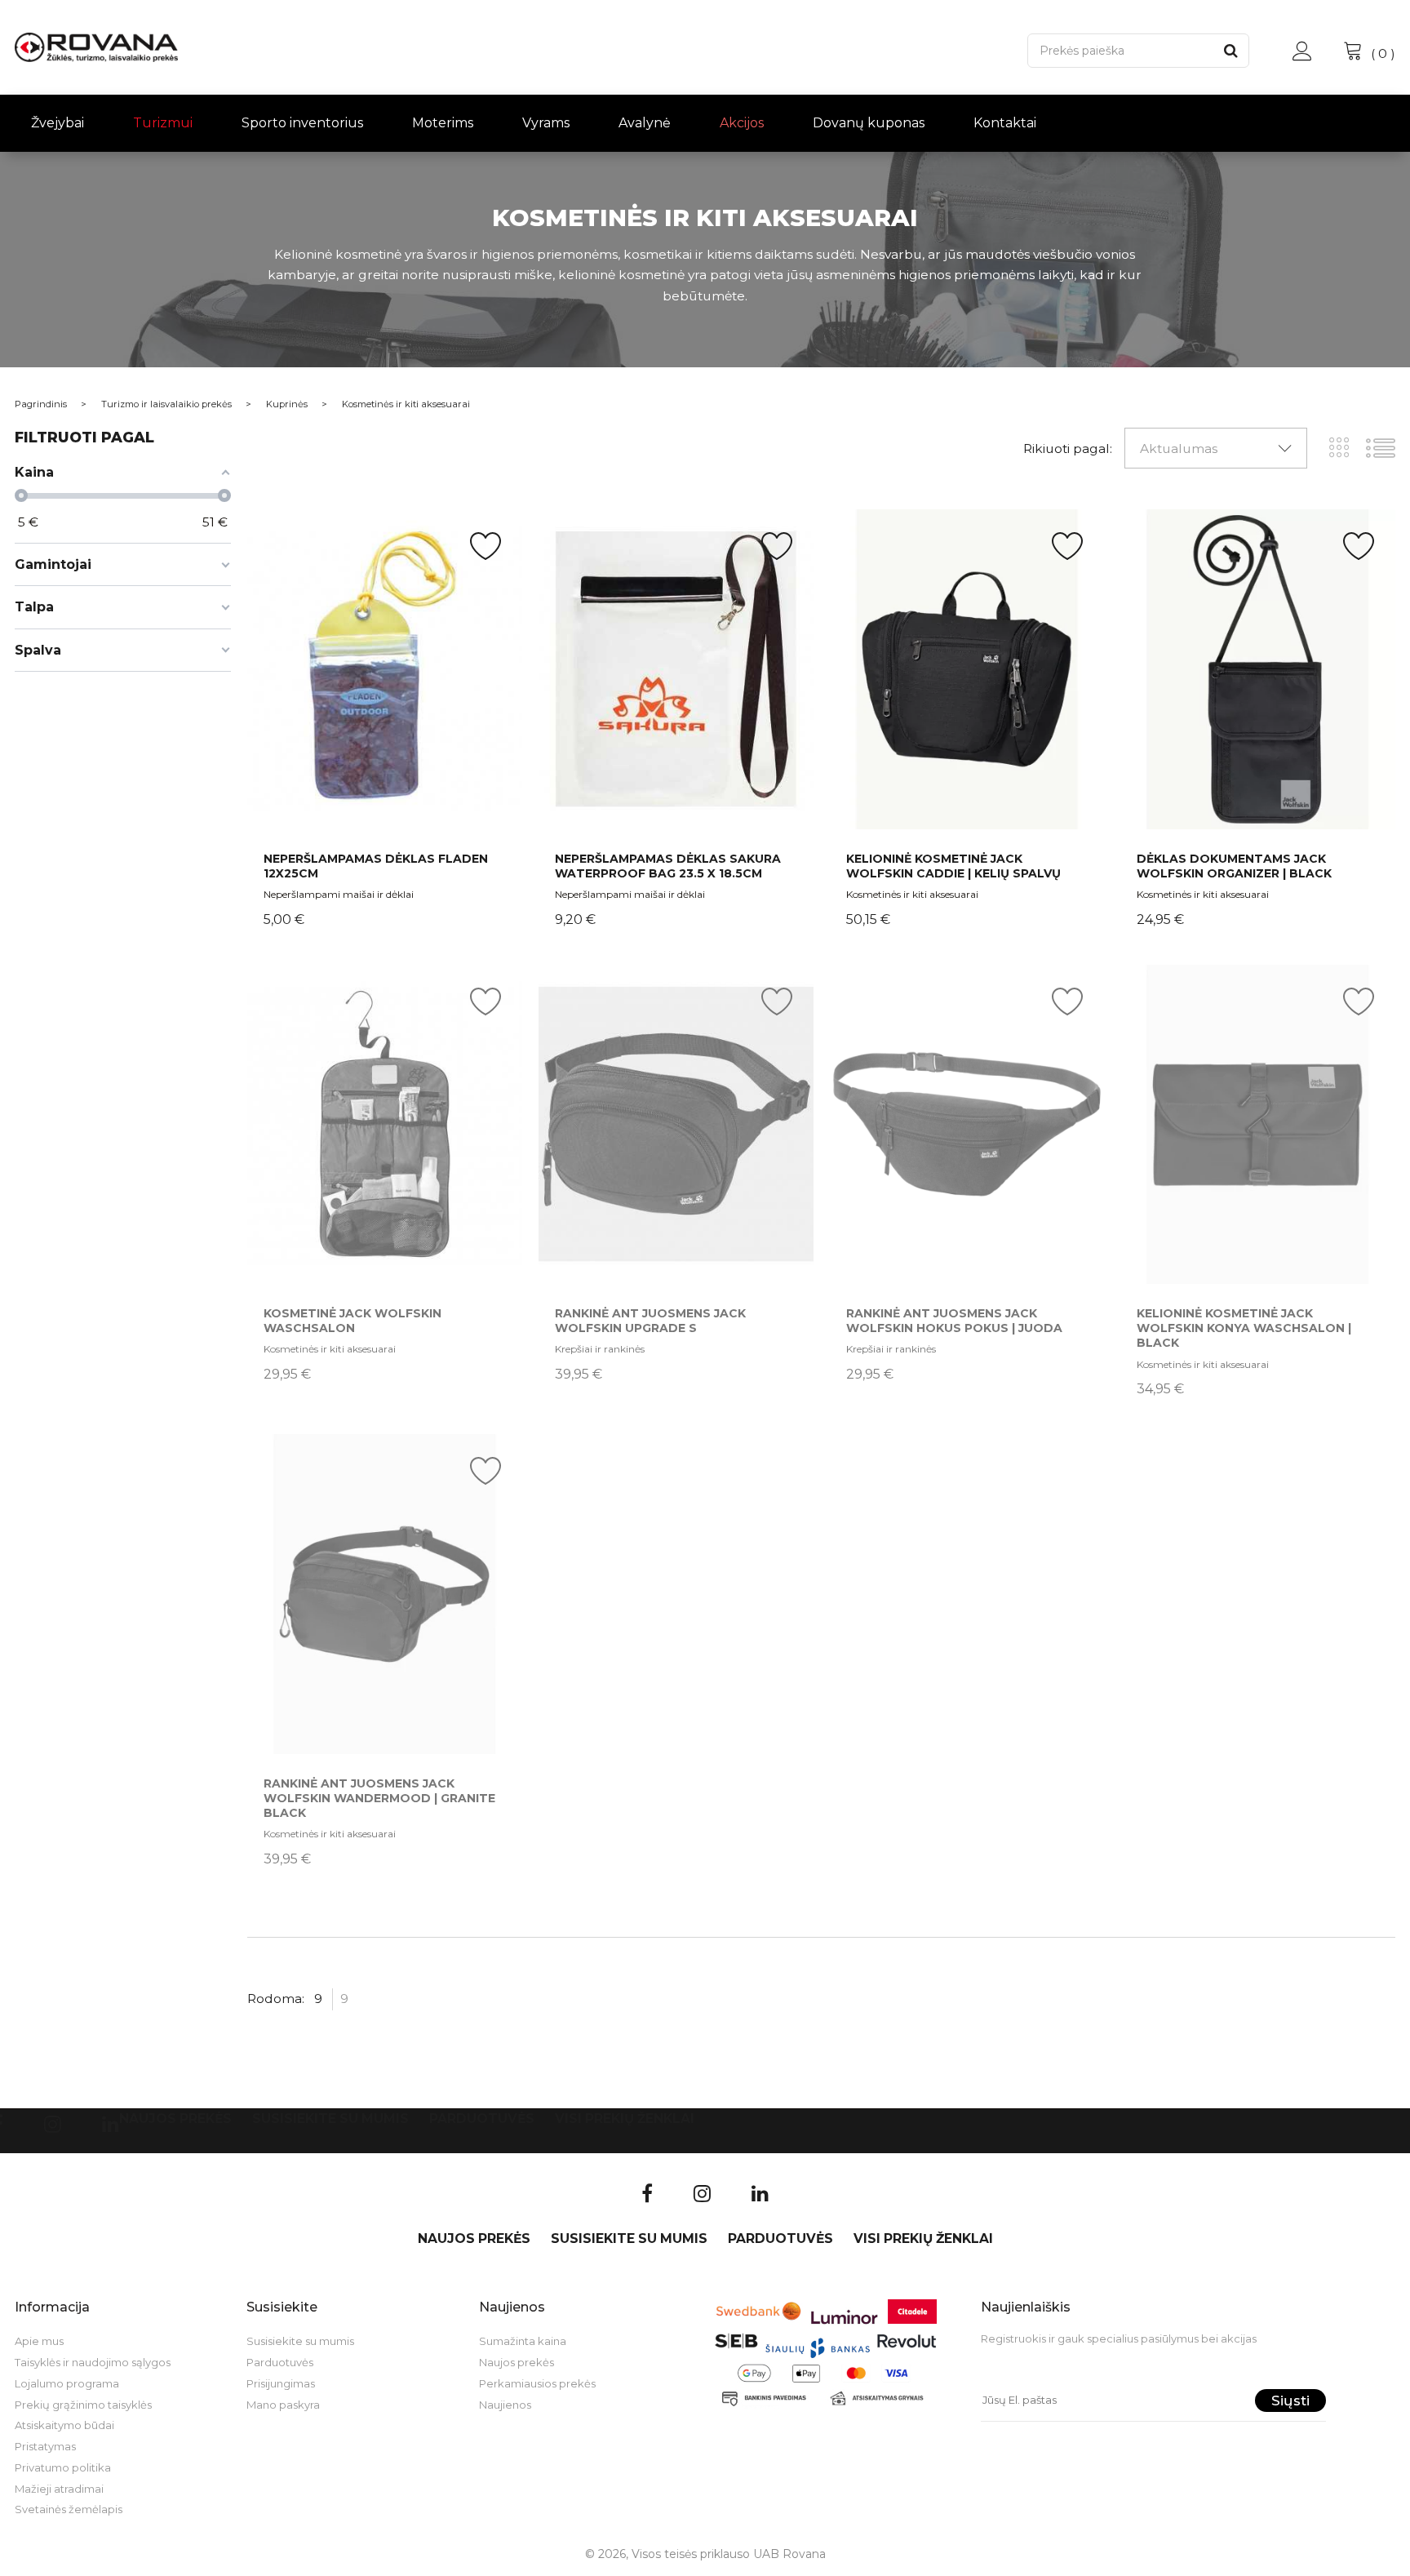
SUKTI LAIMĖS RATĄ (899, 1443)
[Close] (979, 1090)
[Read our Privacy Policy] (975, 1381)
